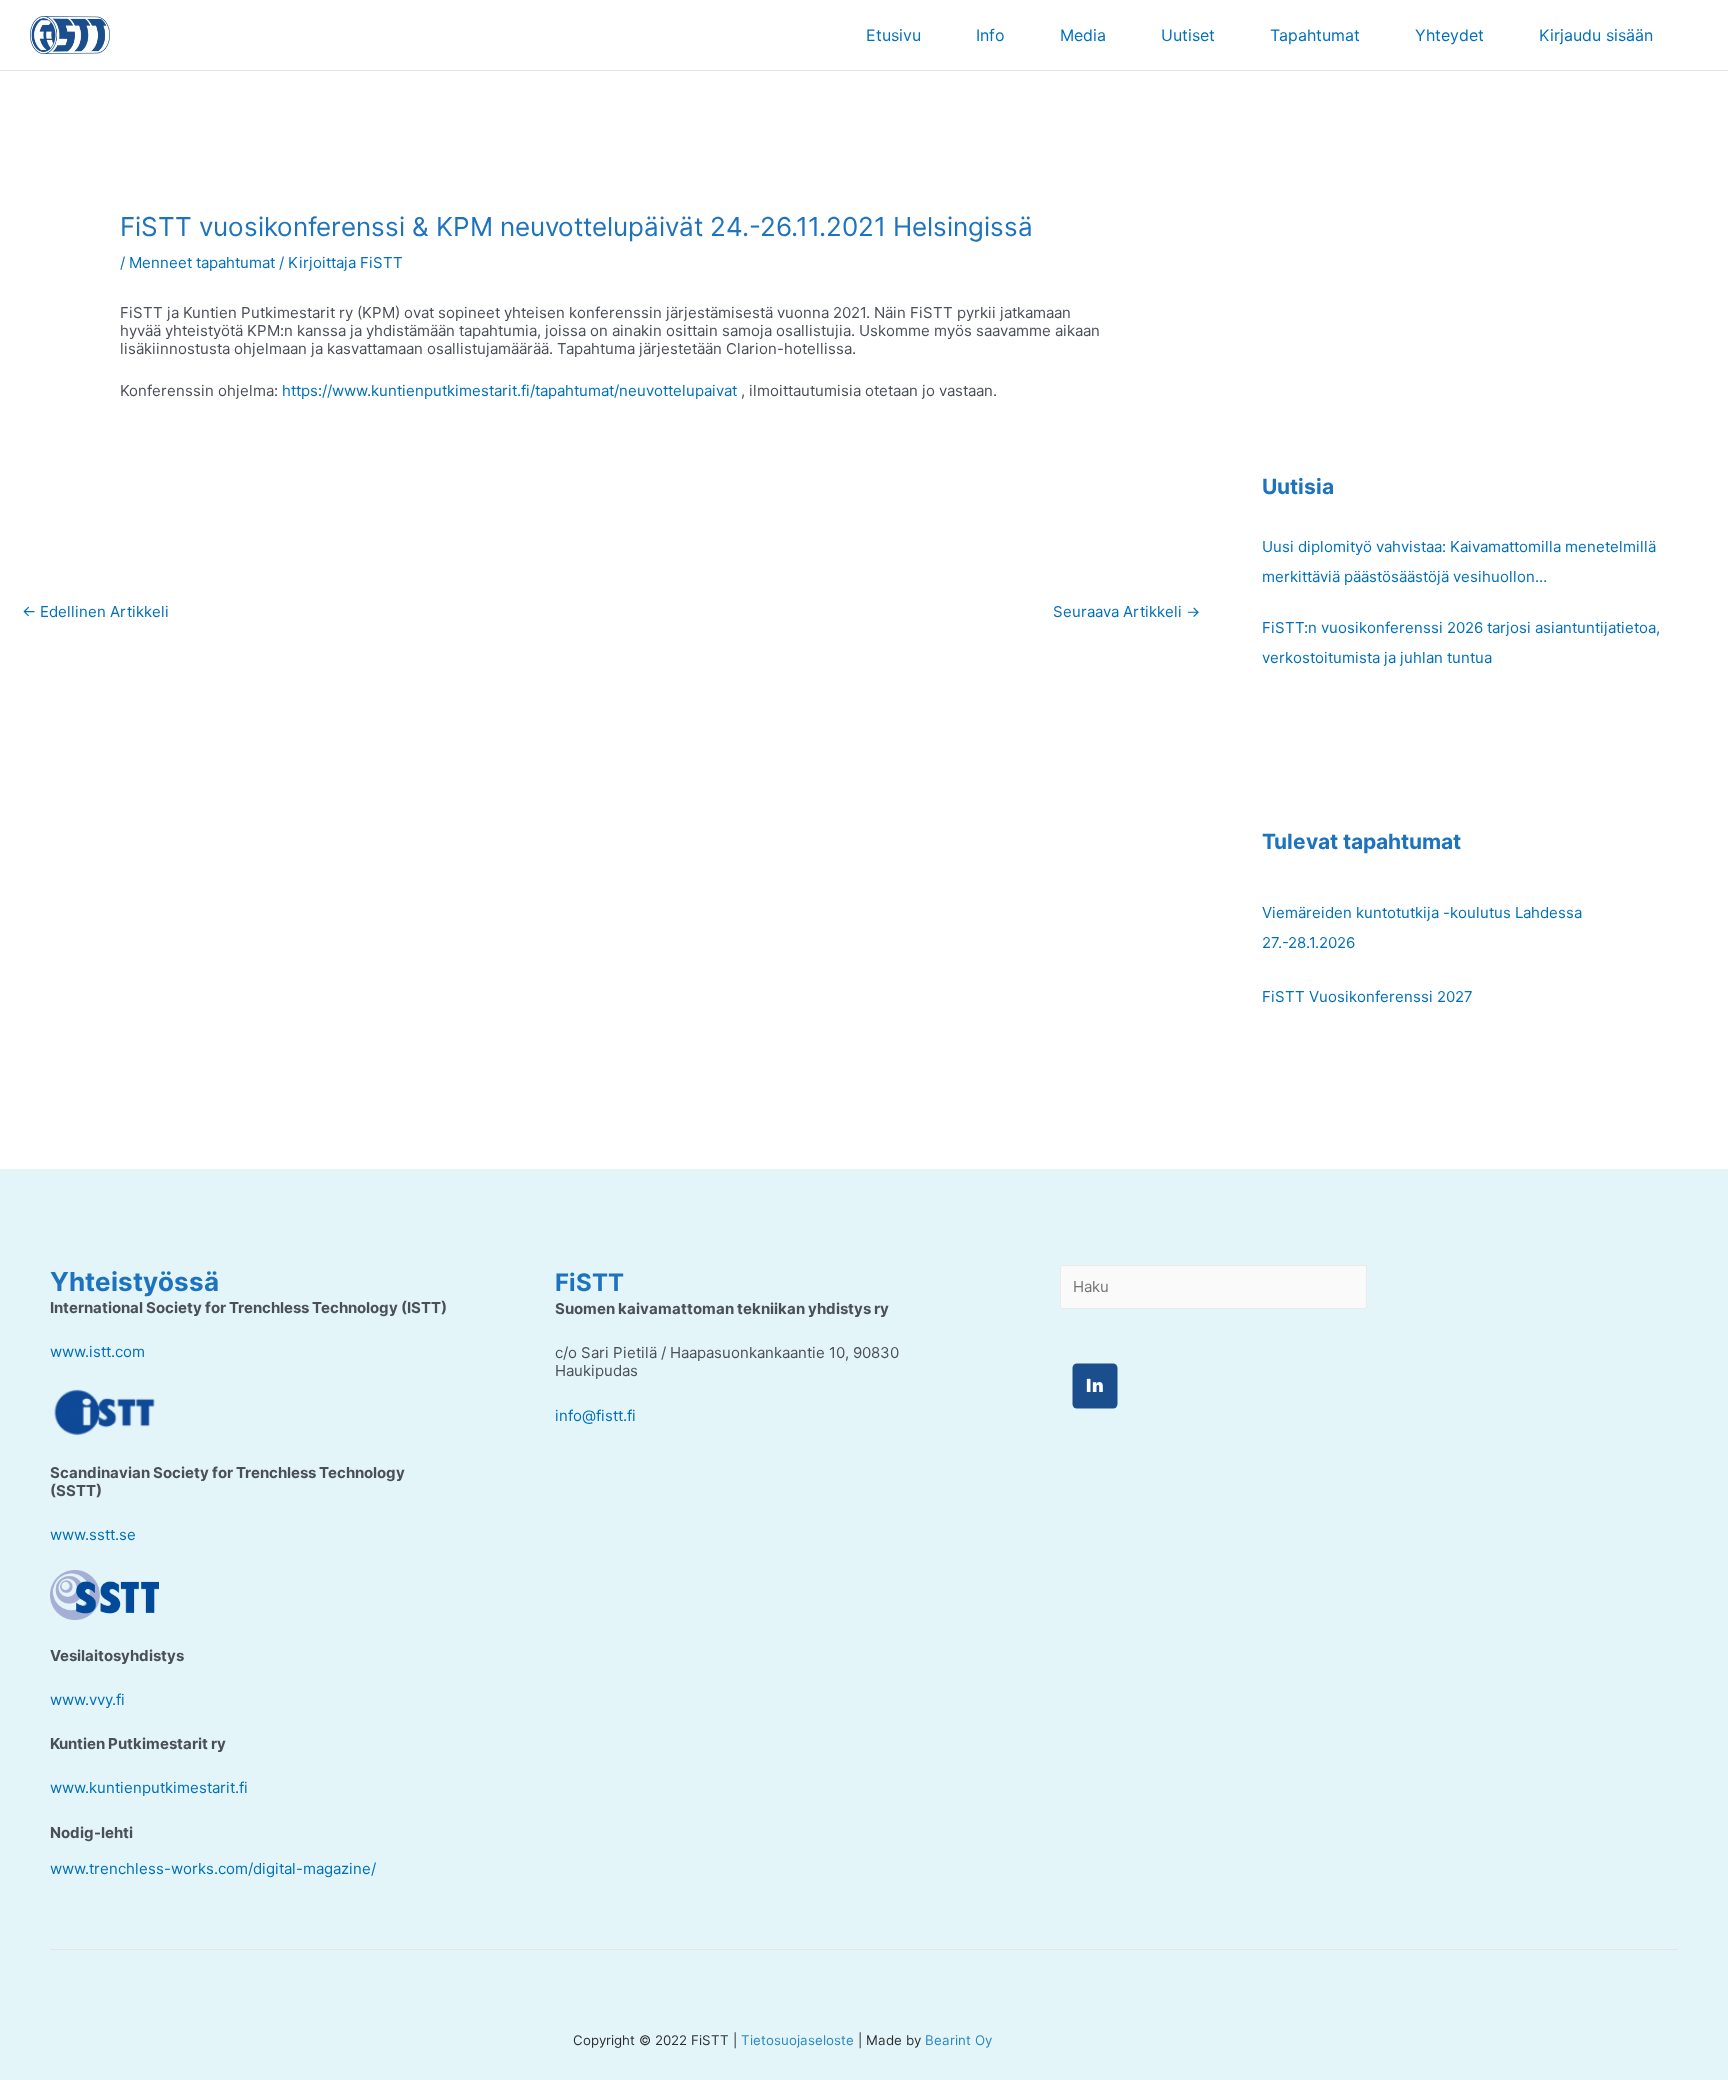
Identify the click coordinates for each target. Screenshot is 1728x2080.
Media (1083, 35)
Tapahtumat (1315, 35)
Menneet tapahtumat (202, 262)
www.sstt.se (93, 1534)
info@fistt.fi (595, 1415)
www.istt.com (97, 1351)
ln (1095, 1386)
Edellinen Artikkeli (95, 611)
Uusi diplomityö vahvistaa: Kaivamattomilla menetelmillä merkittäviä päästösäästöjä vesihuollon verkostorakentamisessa (1459, 564)
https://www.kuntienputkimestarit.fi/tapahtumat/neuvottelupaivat (509, 390)
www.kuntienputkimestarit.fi (149, 1787)
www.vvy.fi (87, 1699)
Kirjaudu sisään (1596, 35)
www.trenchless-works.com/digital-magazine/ (213, 1868)
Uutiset (1188, 35)
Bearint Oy (958, 2040)
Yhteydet (1449, 35)
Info (990, 35)
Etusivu (893, 35)
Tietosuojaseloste (797, 2040)
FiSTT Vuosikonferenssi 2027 (1367, 996)
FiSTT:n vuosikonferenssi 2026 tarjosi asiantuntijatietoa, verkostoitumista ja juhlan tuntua (1461, 642)
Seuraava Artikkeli (1126, 611)
